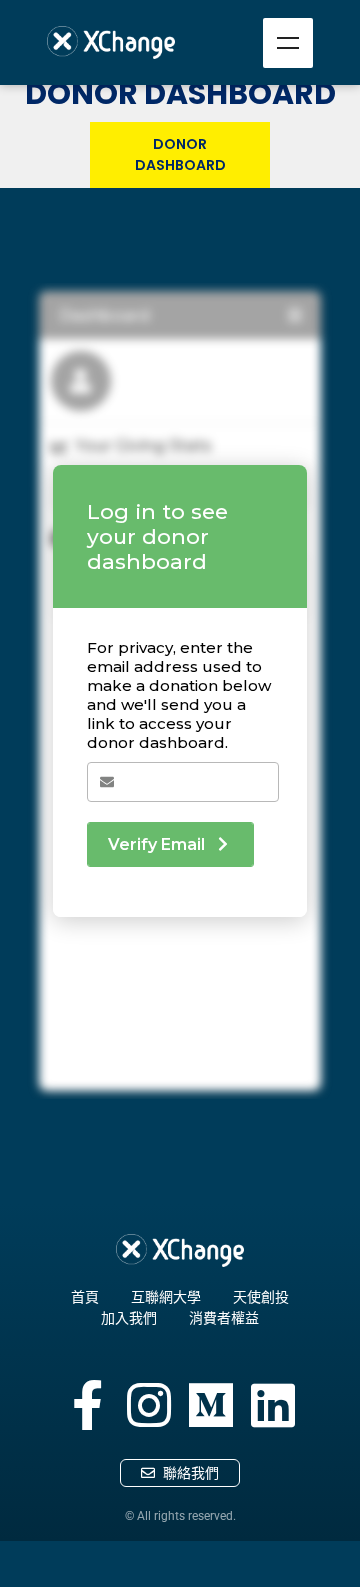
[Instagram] (149, 1405)
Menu (288, 43)
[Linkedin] (273, 1405)
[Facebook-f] (87, 1405)
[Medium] (211, 1405)
